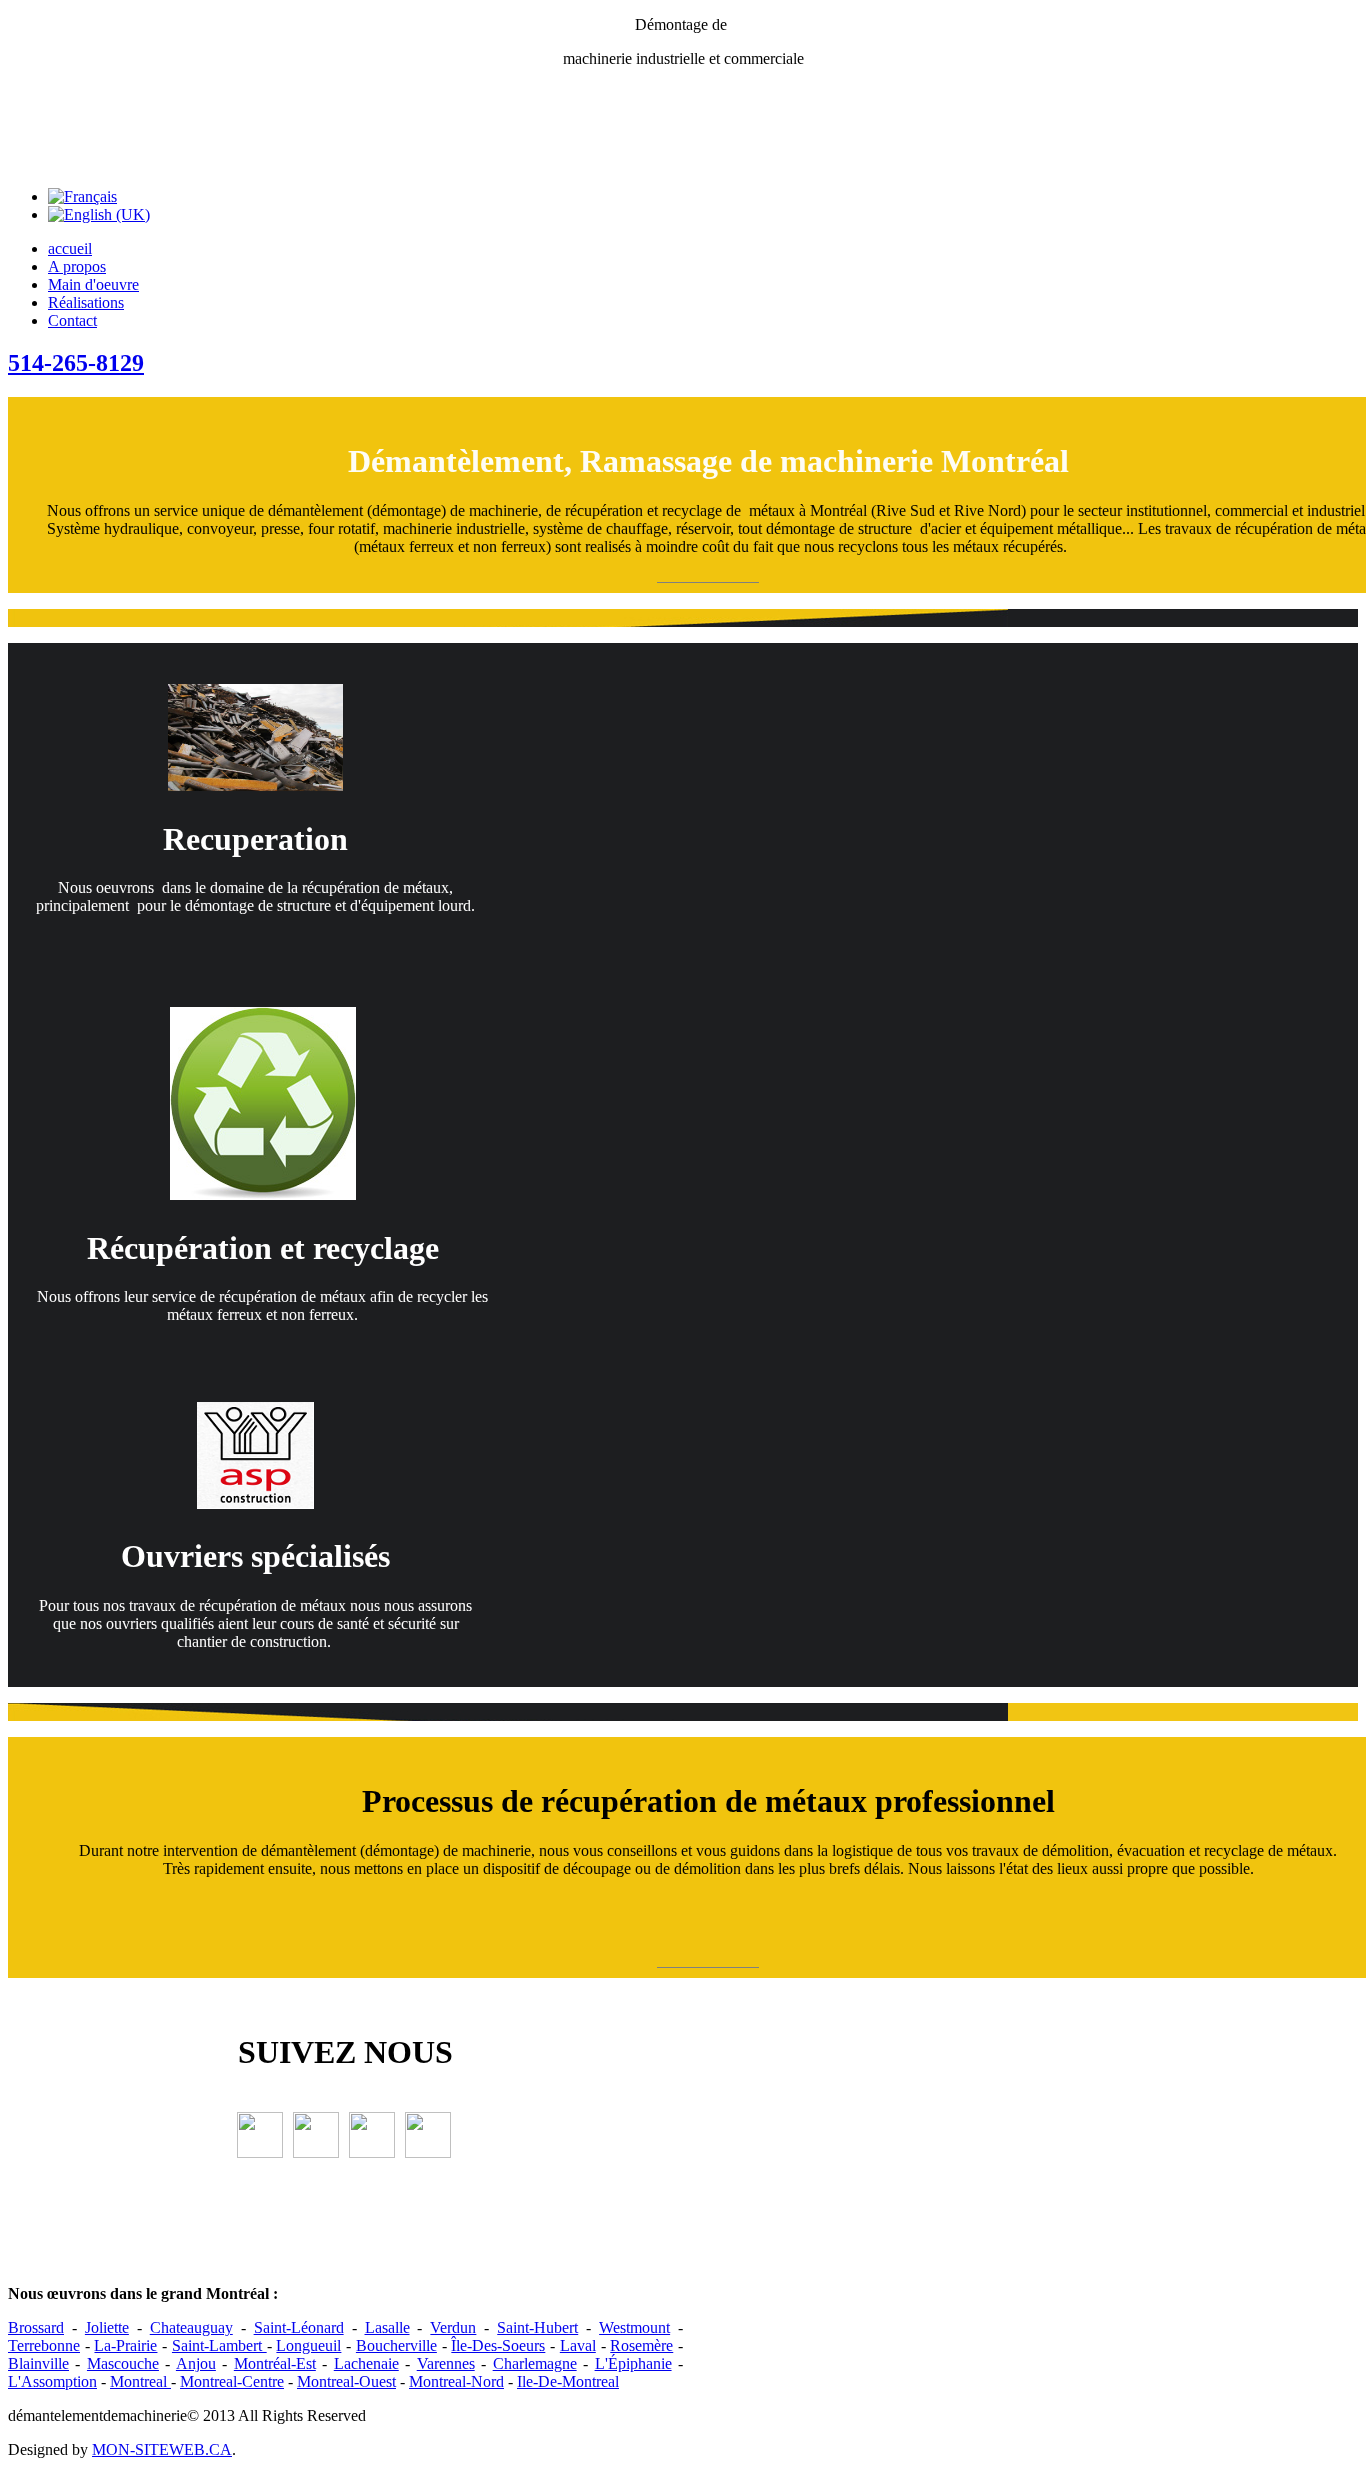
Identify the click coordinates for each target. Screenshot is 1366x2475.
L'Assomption (52, 2381)
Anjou (196, 2363)
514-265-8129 (76, 363)
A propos (77, 266)
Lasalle (387, 2327)
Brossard (36, 2327)
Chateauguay (191, 2327)
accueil (70, 248)
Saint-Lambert (219, 2345)
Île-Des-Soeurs (498, 2345)
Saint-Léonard (299, 2327)
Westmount (634, 2327)
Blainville (38, 2363)
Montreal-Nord (456, 2381)
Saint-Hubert (537, 2327)
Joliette (107, 2327)
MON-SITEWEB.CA (162, 2449)
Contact (72, 320)
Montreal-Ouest (346, 2381)
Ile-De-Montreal (568, 2381)
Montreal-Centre (232, 2381)
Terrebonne (44, 2345)
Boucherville (396, 2345)
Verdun (453, 2327)
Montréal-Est (275, 2363)
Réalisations (86, 302)
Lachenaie (366, 2363)
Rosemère (641, 2345)
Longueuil (308, 2345)
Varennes (446, 2363)
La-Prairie (125, 2345)
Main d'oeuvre (93, 284)
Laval (578, 2345)
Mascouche (123, 2363)
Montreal (140, 2381)
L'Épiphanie (633, 2363)
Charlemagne (535, 2363)
